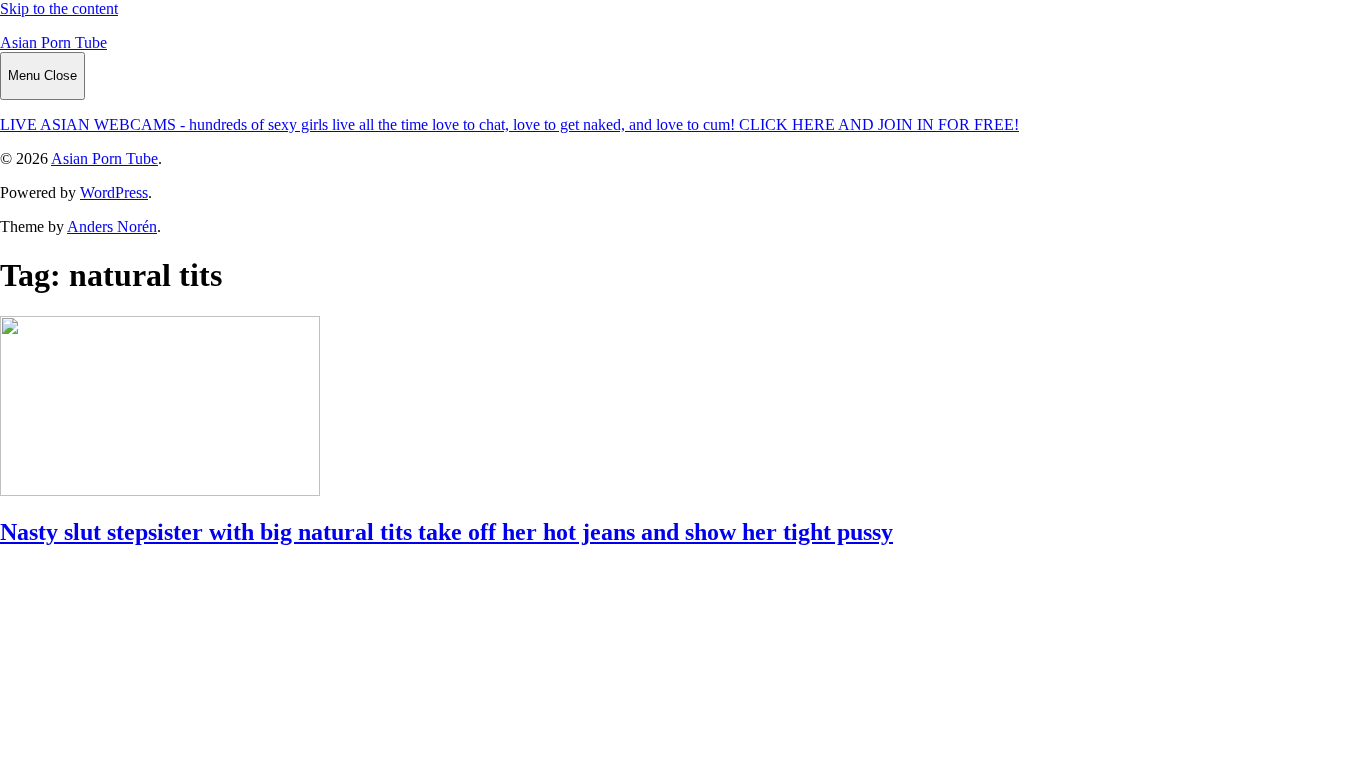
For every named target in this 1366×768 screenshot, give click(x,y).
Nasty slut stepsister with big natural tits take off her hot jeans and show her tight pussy (446, 532)
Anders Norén (112, 226)
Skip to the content (59, 8)
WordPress (114, 192)
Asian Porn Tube (53, 42)
